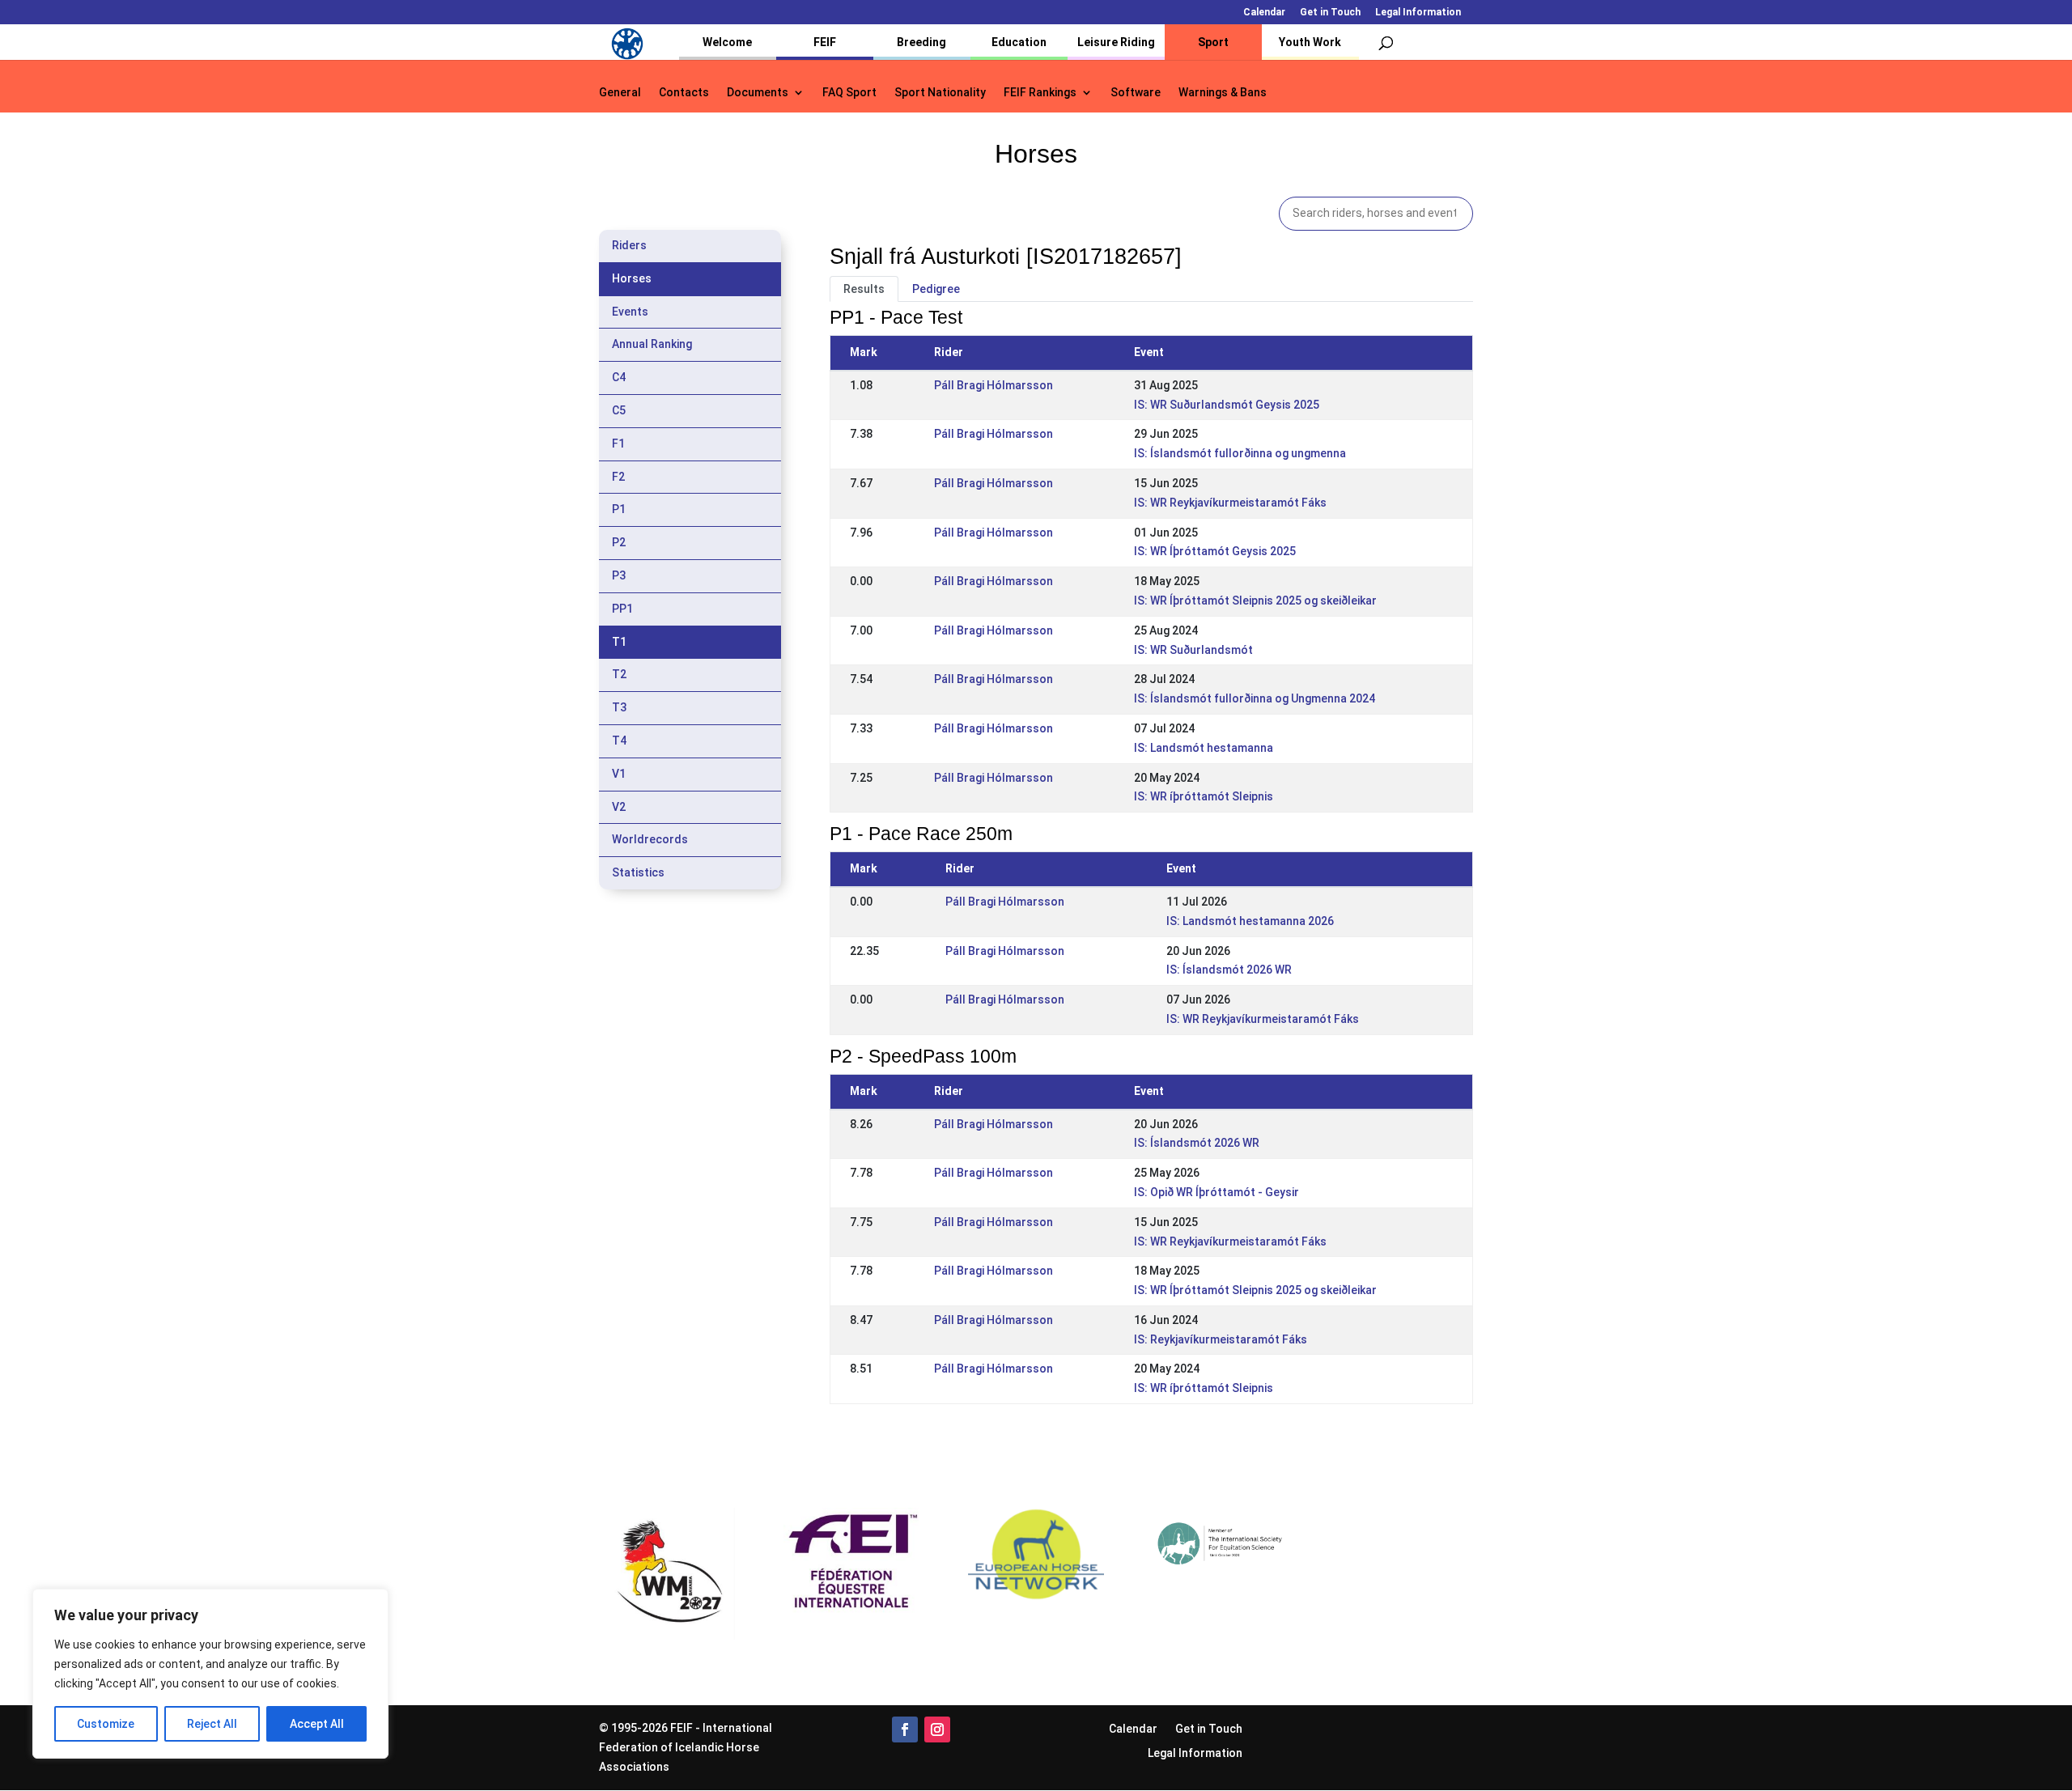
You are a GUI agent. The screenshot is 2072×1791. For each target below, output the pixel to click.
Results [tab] (864, 289)
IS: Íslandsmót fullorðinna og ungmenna (1240, 453)
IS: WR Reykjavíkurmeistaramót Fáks (1230, 503)
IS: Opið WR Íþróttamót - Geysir (1216, 1192)
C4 (619, 377)
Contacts (684, 93)
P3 (619, 575)
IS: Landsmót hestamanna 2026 (1250, 921)
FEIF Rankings (1040, 93)
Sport (1213, 42)
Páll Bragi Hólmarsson (994, 385)
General (620, 93)
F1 (618, 444)
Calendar (1264, 13)
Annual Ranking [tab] (652, 344)
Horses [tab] (632, 278)
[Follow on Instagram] (937, 1729)
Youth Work (1310, 42)
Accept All (317, 1724)
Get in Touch (1330, 13)
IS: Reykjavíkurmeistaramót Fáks (1221, 1339)
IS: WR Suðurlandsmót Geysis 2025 (1227, 405)
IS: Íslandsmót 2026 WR (1229, 970)
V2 (619, 807)
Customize (106, 1724)
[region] (210, 1674)
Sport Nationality (940, 93)
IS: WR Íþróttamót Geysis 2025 (1215, 551)
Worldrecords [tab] (650, 839)
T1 (619, 642)
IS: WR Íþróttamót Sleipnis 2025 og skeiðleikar (1255, 601)
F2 (618, 477)
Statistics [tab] (638, 872)
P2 (619, 542)
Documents (758, 93)
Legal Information (1418, 13)
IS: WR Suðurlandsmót (1193, 650)
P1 (619, 509)
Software (1136, 93)
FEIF (825, 42)
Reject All (212, 1724)
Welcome (727, 42)
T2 (619, 674)
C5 (619, 410)
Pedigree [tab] (936, 289)
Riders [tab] (629, 245)
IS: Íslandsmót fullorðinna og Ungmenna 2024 (1255, 698)
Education (1019, 42)
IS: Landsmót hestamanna (1204, 748)
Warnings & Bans (1223, 93)
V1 (619, 774)
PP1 (622, 609)
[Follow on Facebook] (905, 1729)
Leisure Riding (1116, 42)
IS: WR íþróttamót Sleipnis (1204, 796)
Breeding (921, 42)
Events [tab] (630, 312)
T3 (619, 707)
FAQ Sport (849, 93)
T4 (619, 741)
